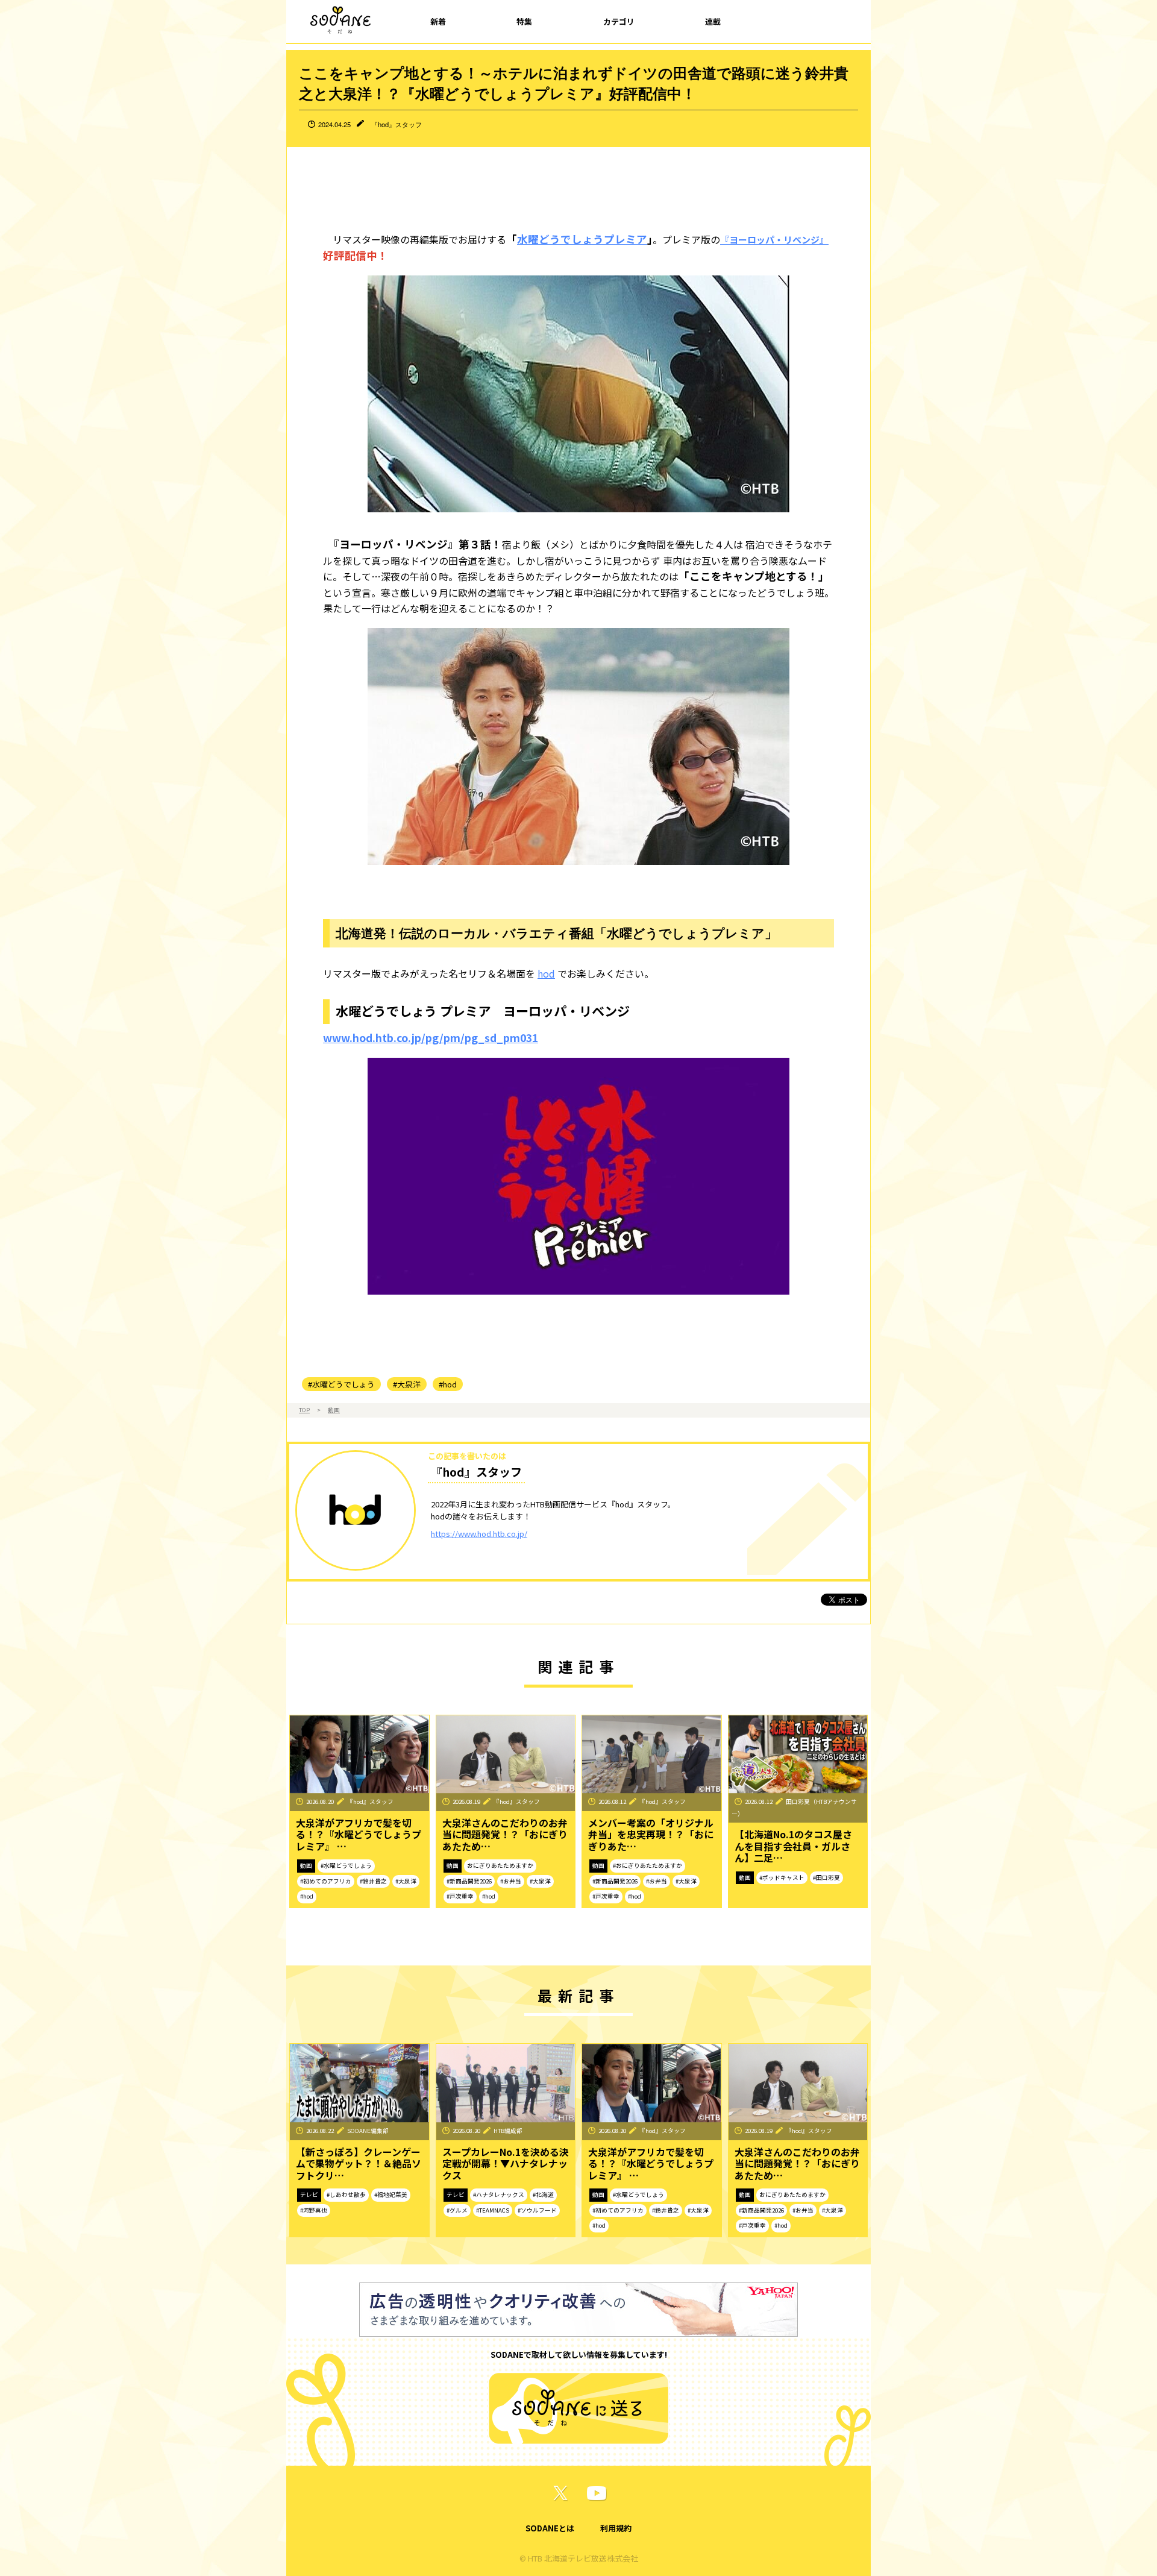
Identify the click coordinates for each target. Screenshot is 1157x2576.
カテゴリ (619, 21)
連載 (713, 21)
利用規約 (616, 2528)
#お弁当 (511, 1881)
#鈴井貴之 (373, 1881)
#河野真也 (314, 2210)
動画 (334, 1410)
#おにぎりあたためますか (647, 1865)
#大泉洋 (407, 1384)
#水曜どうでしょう (341, 1384)
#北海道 (543, 2194)
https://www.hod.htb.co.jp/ (479, 1534)
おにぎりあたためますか (500, 1865)
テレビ (309, 2194)
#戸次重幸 (460, 1896)
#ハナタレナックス (499, 2194)
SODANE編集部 (368, 2131)
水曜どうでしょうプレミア (582, 239)
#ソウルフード (537, 2210)
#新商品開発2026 (469, 1881)
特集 (524, 21)
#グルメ (457, 2210)
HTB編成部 (508, 2131)
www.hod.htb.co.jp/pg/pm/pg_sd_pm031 (431, 1038)
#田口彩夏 (826, 1877)
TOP (304, 1410)
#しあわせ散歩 (346, 2194)
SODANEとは (550, 2528)
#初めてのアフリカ (326, 1881)
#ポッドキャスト (782, 1877)
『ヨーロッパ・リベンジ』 (774, 240)
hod (546, 973)
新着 (438, 21)
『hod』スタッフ (397, 124)
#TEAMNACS (493, 2210)
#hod (448, 1384)
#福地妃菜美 (391, 2194)
